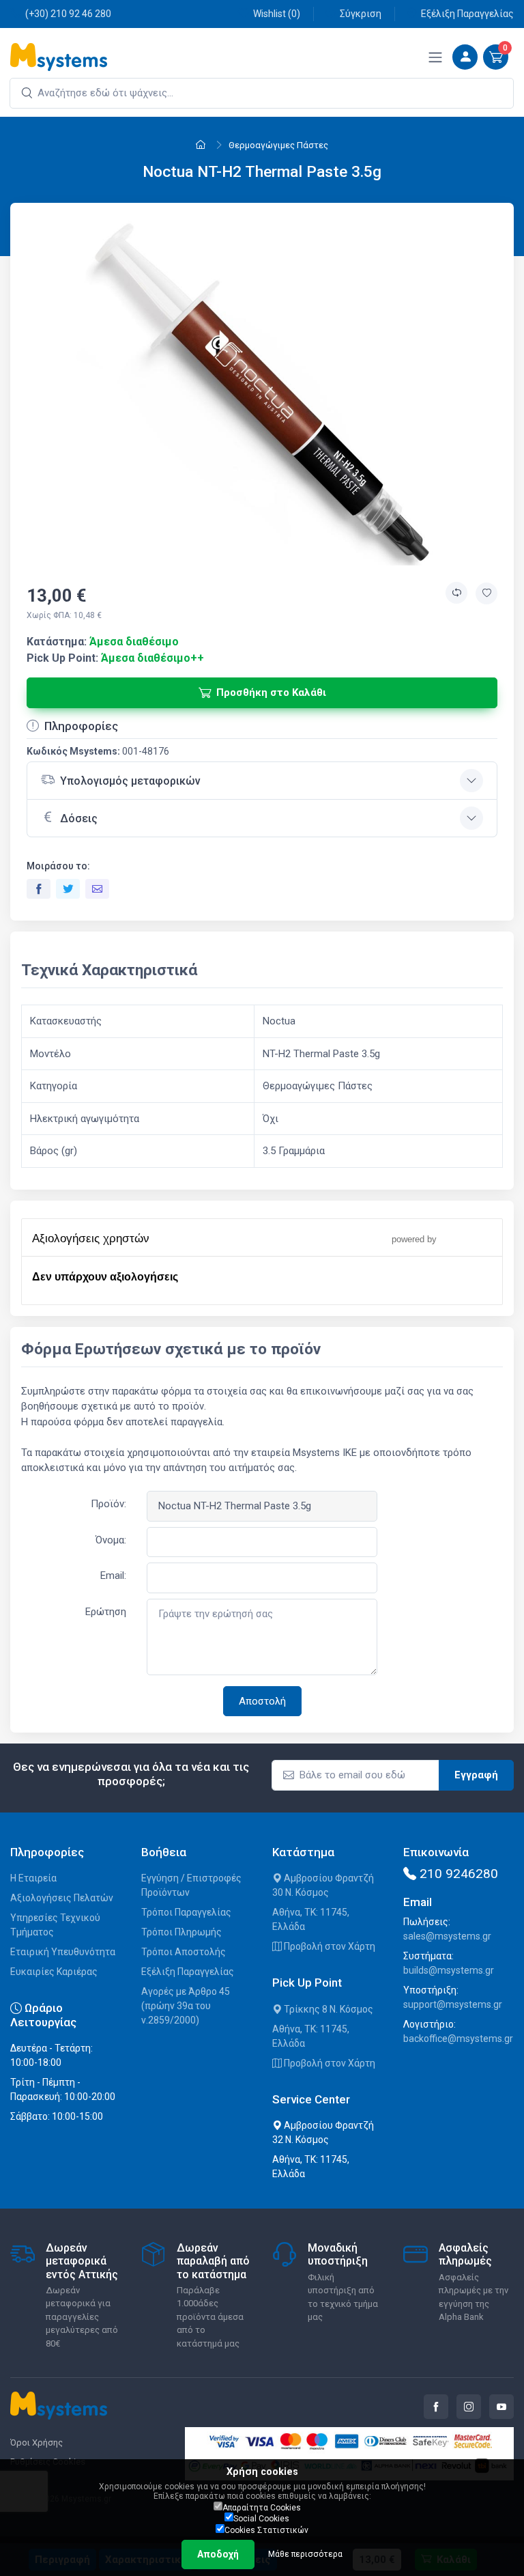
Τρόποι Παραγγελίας (186, 1912)
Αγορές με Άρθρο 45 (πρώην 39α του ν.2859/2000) (186, 2006)
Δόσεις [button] (79, 818)
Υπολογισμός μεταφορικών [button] (130, 781)
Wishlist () (277, 14)
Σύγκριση (361, 14)
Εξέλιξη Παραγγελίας (467, 14)
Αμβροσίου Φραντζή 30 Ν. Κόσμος (323, 1885)
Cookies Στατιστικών (266, 2530)
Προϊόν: (108, 1504)
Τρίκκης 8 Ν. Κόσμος (327, 2009)
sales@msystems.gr (447, 1936)
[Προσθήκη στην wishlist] (486, 593)
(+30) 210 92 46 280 (68, 14)
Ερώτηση (106, 1612)
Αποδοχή (218, 2554)
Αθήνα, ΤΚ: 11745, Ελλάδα (311, 1919)
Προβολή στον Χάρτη (329, 1946)
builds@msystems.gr (449, 1970)
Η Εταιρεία (33, 1878)
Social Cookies (261, 2519)
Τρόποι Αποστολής (184, 1952)
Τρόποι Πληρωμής (181, 1932)
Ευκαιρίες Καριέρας (54, 1972)
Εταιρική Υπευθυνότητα (63, 1952)
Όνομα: (111, 1540)
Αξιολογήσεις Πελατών (62, 1898)
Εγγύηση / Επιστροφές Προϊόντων (191, 1885)
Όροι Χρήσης (37, 2442)
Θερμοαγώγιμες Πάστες (278, 145)
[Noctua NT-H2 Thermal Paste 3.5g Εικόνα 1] (262, 390)
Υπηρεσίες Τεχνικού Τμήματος (55, 1925)
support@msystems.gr (453, 2004)
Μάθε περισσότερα (305, 2554)
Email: (113, 1576)
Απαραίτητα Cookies (262, 2508)
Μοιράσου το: (58, 866)
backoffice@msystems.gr (458, 2039)
